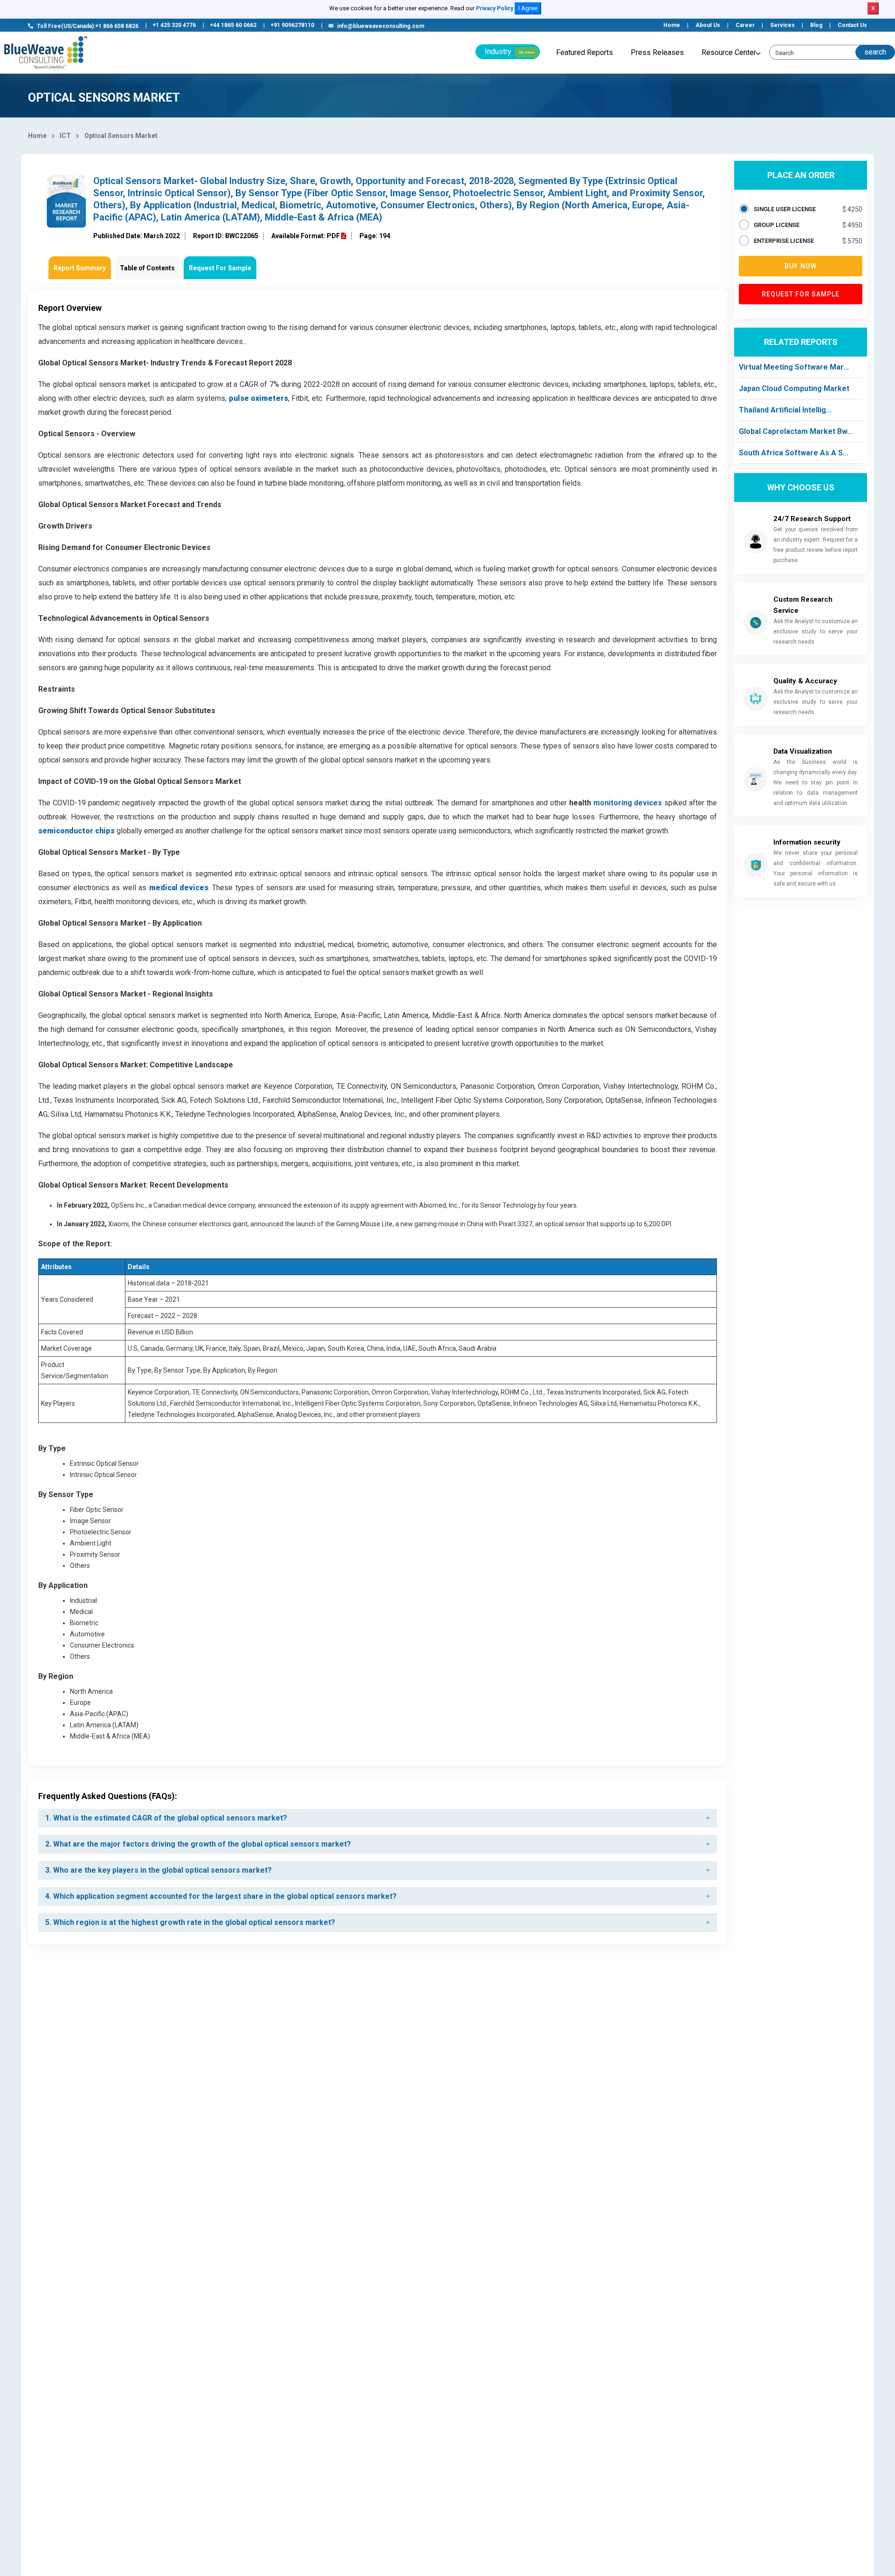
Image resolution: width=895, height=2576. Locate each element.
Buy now (801, 266)
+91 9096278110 (292, 25)
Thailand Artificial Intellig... (785, 410)
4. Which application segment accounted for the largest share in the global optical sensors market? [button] (221, 1896)
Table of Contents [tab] (147, 268)
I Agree (528, 8)
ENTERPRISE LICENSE (784, 241)
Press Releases (657, 52)
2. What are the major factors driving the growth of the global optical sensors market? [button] (198, 1844)
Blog (816, 25)
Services (782, 25)
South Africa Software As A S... (794, 453)
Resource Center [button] (729, 52)
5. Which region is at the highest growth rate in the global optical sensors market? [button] (190, 1922)
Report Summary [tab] (80, 268)
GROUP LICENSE (777, 225)
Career (745, 25)
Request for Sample (801, 294)
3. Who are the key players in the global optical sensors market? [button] (158, 1870)
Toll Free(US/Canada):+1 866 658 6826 (88, 26)
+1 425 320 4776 (174, 25)
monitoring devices (628, 803)
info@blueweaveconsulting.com (381, 26)
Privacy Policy (495, 8)
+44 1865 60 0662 (233, 25)
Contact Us (852, 25)
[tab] (378, 1818)
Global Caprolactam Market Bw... (796, 431)
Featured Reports (585, 52)
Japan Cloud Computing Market (794, 388)
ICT (65, 136)
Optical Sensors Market (121, 136)
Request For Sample (220, 268)
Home (672, 25)
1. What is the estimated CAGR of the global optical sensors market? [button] (166, 1818)
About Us (708, 25)
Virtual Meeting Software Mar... (794, 367)
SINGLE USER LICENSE (785, 209)
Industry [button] (509, 52)
